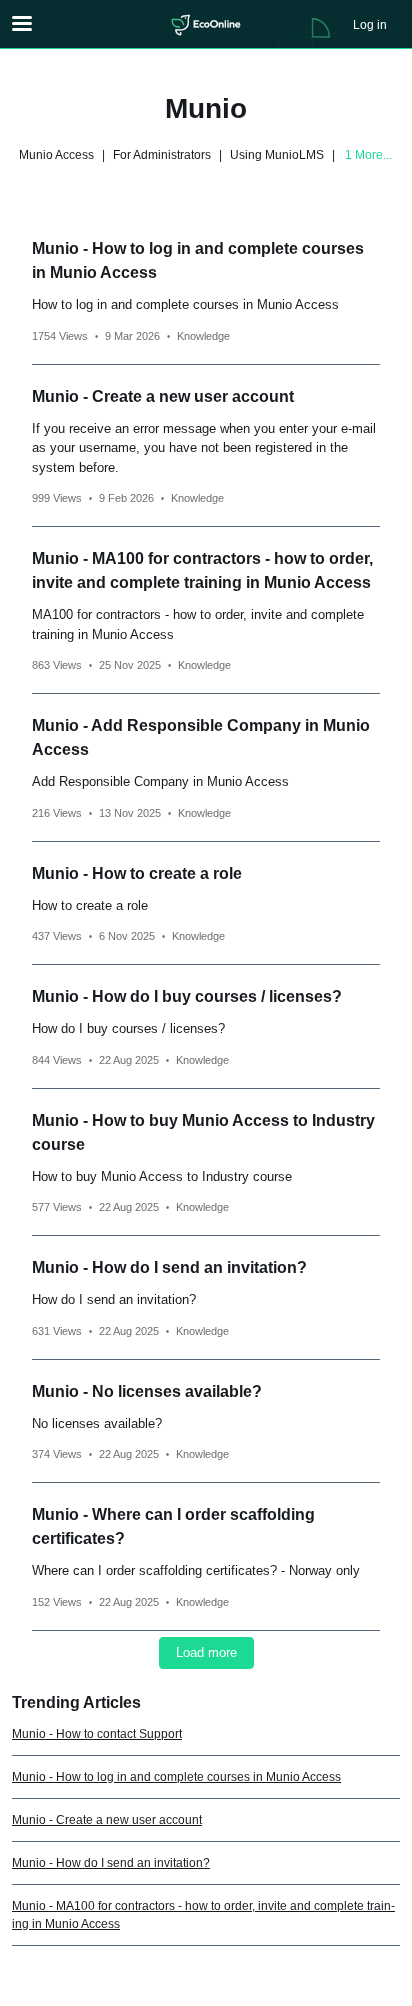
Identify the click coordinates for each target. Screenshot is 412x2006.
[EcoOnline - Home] (206, 25)
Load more (206, 1652)
